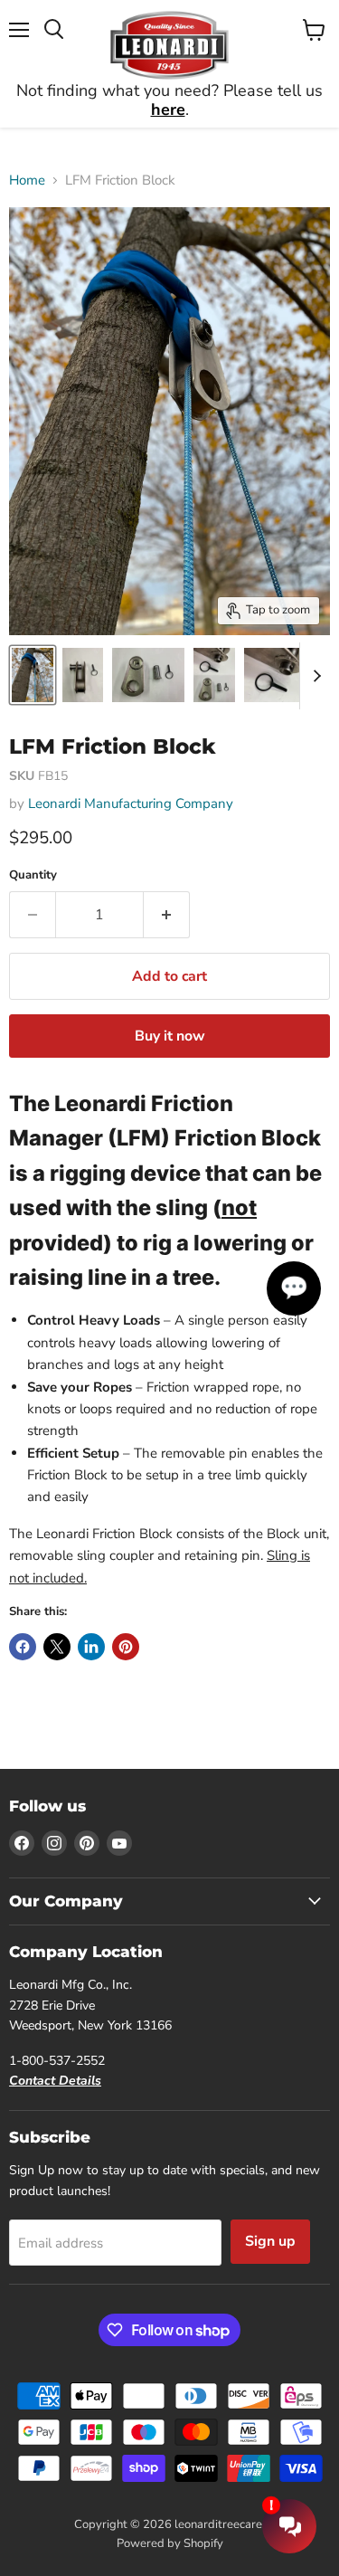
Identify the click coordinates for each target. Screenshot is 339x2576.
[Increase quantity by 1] (167, 915)
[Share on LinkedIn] (91, 1647)
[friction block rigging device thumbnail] (33, 675)
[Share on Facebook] (23, 1647)
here (168, 109)
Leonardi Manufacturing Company (131, 803)
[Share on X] (57, 1647)
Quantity (33, 875)
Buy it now (170, 1036)
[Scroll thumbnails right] (314, 676)
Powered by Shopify (170, 2543)
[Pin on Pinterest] (126, 1647)
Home (27, 181)
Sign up (270, 2241)
